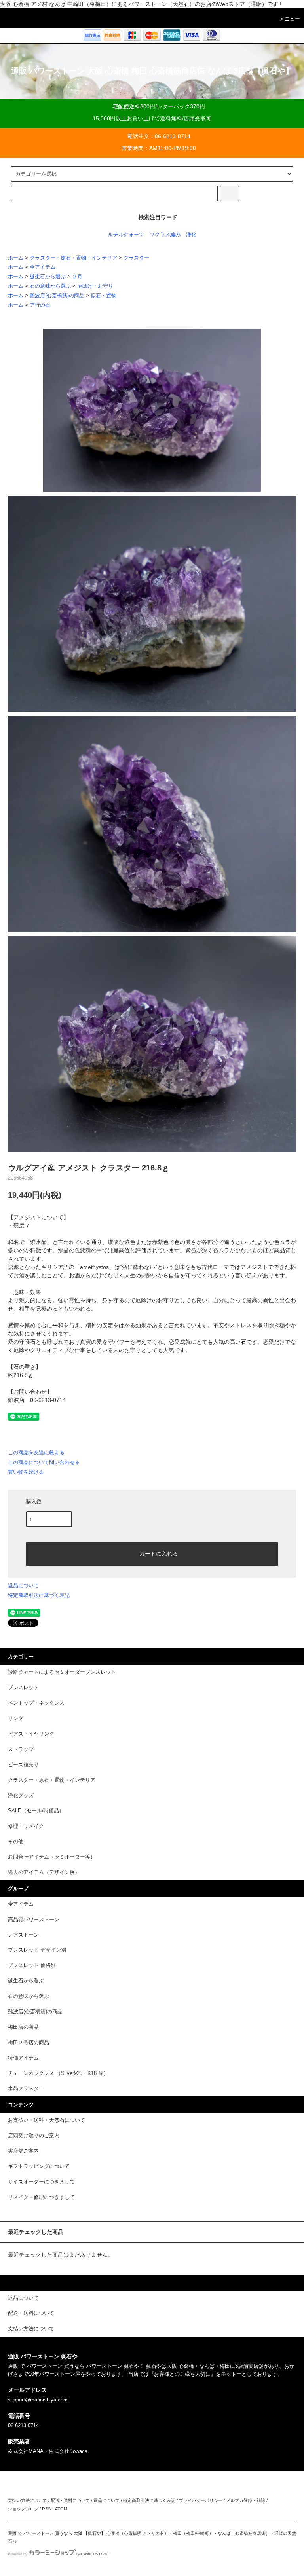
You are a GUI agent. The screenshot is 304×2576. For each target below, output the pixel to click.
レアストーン (23, 1935)
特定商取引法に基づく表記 (39, 1595)
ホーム (16, 258)
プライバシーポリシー (201, 2500)
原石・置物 (104, 296)
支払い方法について (28, 2500)
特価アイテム (23, 2058)
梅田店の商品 (23, 2027)
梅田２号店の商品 (28, 2043)
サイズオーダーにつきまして (41, 2182)
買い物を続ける (26, 1472)
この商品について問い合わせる (44, 1462)
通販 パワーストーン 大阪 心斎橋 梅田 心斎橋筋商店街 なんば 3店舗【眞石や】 (152, 71)
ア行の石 (40, 305)
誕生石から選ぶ (48, 277)
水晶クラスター (26, 2088)
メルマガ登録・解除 (246, 2500)
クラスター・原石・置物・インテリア (73, 258)
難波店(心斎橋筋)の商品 (57, 296)
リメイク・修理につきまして (41, 2197)
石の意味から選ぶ (50, 286)
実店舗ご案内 (23, 2151)
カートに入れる (159, 1553)
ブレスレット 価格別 (32, 1965)
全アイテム (43, 267)
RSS (46, 2509)
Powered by (18, 2554)
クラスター (136, 258)
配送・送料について (70, 2500)
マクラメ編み (165, 235)
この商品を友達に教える (36, 1452)
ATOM (61, 2509)
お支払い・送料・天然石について (47, 2120)
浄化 (191, 235)
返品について (23, 1585)
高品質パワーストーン (34, 1920)
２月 (77, 277)
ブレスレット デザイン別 (37, 1950)
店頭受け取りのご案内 (34, 2136)
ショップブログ (23, 2509)
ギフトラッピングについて (39, 2166)
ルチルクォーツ (126, 235)
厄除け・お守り (95, 286)
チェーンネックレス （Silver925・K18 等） (58, 2073)
